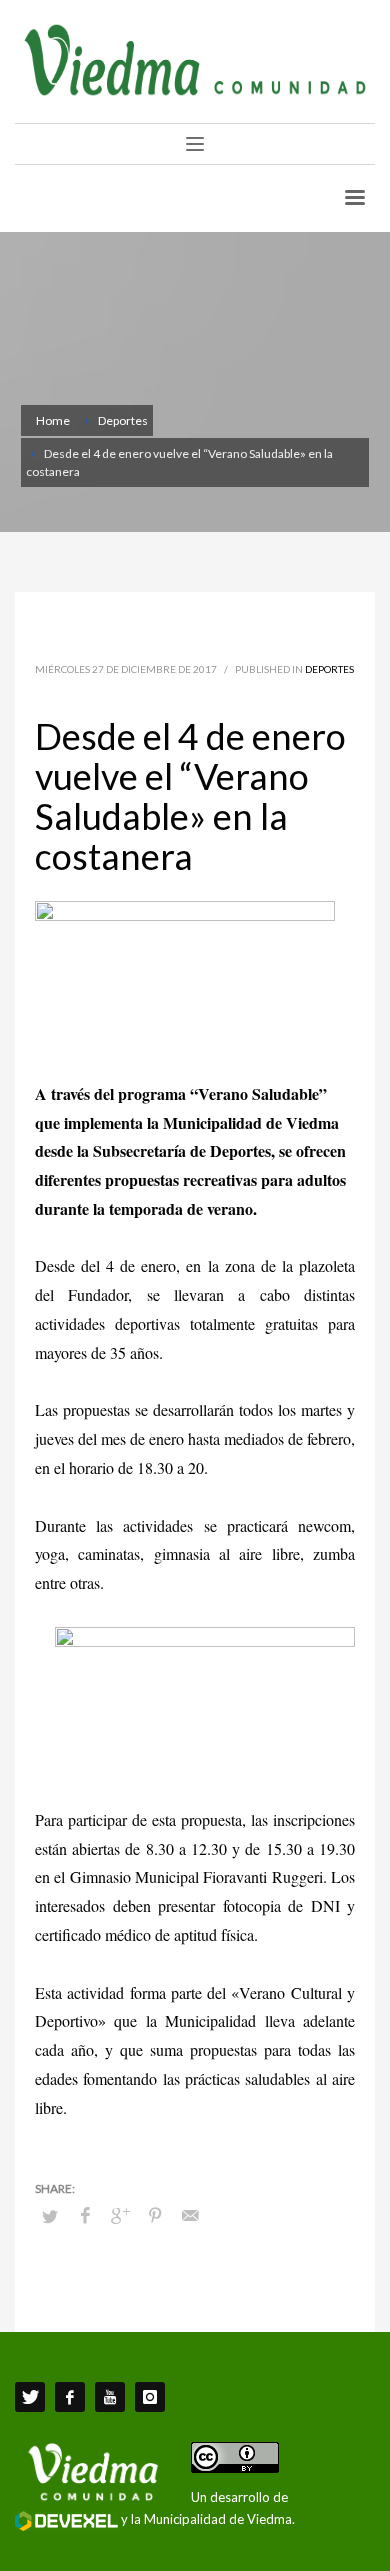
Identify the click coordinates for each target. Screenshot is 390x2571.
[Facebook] (70, 2397)
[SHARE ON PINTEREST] (155, 2215)
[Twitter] (30, 2397)
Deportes (329, 669)
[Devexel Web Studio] (66, 2521)
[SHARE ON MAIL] (190, 2215)
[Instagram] (150, 2397)
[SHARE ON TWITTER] (50, 2216)
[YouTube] (110, 2397)
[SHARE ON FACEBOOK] (85, 2215)
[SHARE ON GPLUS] (120, 2215)
